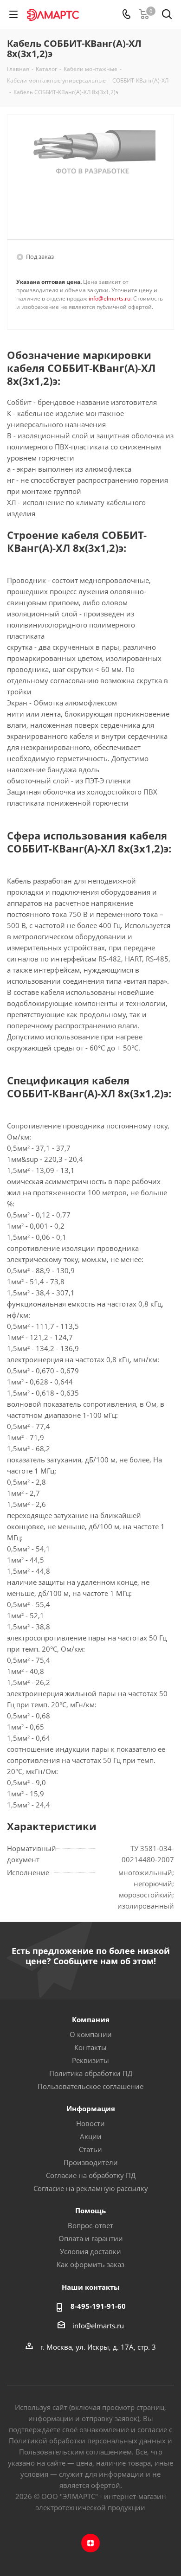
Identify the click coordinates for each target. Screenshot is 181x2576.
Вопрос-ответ (90, 2225)
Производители (91, 2162)
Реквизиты (90, 2060)
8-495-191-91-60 (98, 2306)
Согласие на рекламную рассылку (91, 2188)
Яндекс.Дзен (90, 2543)
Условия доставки (90, 2251)
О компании (91, 2034)
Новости (90, 2123)
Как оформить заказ (90, 2264)
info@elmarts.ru (110, 298)
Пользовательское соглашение (90, 2086)
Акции (91, 2136)
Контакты (90, 2047)
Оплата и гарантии (91, 2238)
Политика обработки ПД (91, 2073)
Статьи (90, 2149)
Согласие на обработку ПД (91, 2175)
